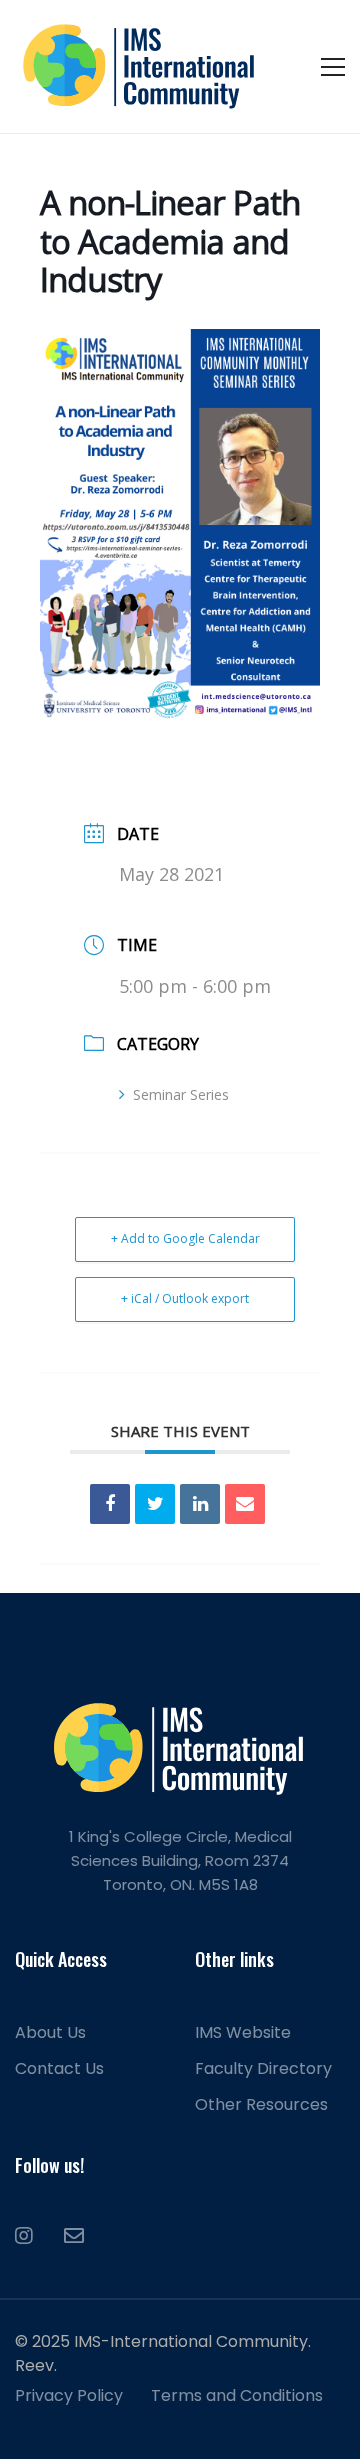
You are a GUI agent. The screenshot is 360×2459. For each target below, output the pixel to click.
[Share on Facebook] (110, 1504)
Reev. (36, 2365)
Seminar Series (181, 1094)
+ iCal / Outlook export (185, 1298)
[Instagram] (24, 2236)
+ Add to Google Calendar (185, 1238)
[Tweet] (155, 1504)
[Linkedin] (200, 1504)
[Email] (245, 1504)
